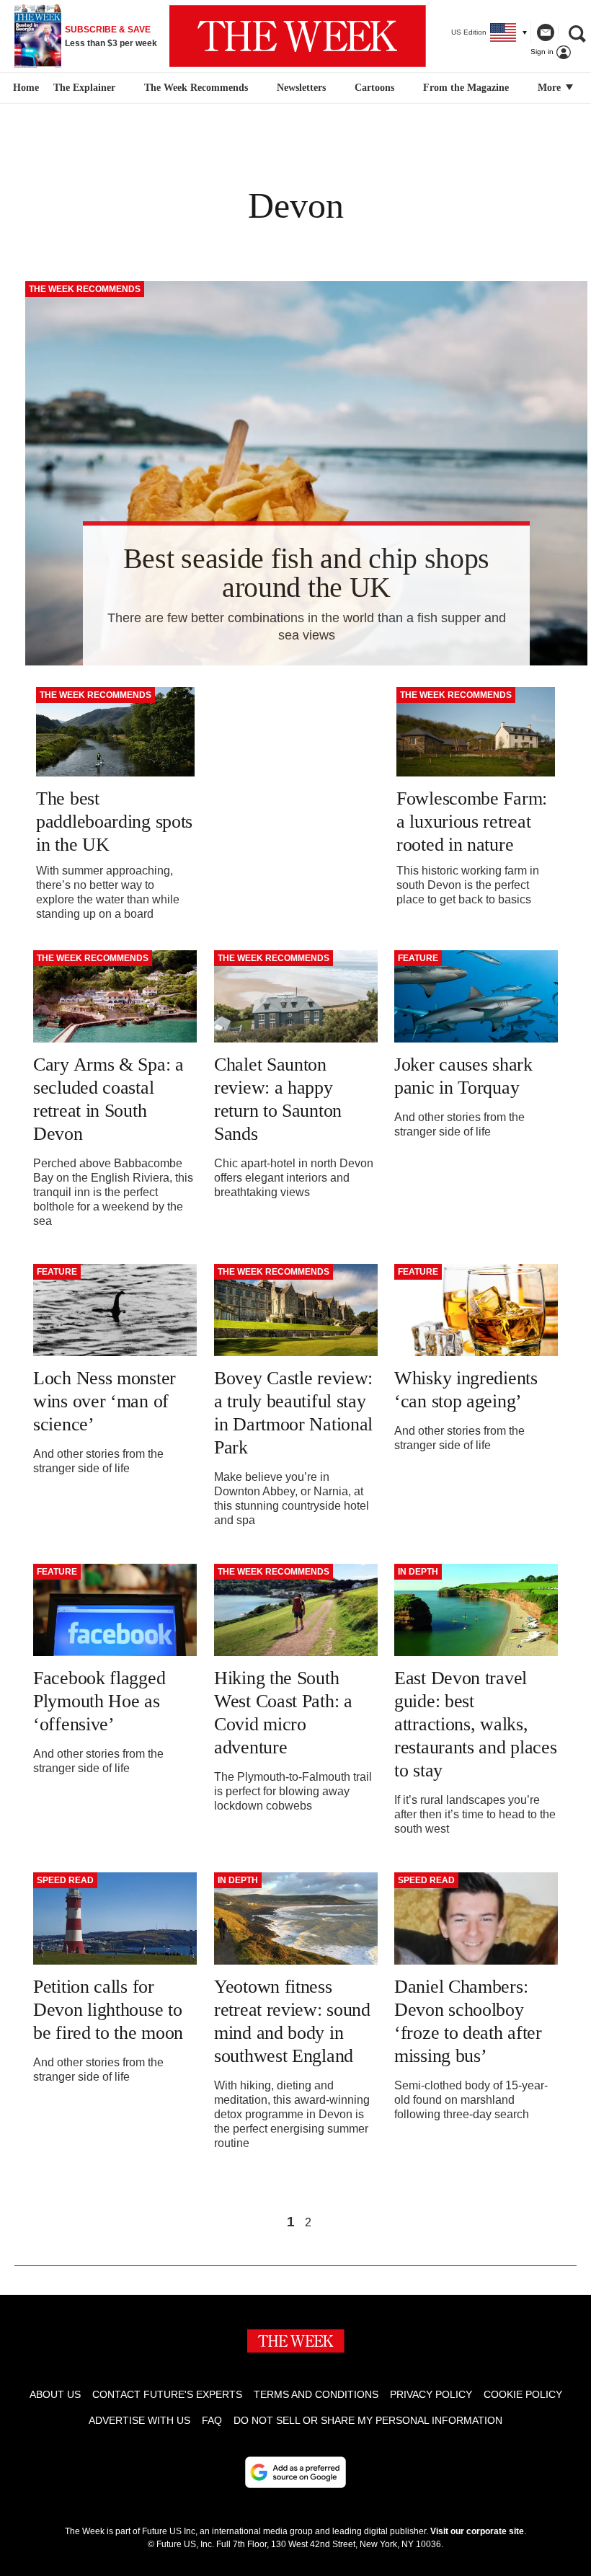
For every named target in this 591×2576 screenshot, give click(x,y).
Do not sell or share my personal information (368, 2420)
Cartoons (374, 88)
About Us (55, 2394)
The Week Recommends (196, 88)
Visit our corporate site (477, 2531)
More (551, 88)
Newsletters (301, 88)
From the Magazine (466, 88)
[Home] (24, 88)
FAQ (212, 2420)
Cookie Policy (523, 2394)
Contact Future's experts (167, 2394)
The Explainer (84, 88)
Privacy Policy (431, 2394)
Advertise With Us (139, 2420)
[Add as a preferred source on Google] (295, 2472)
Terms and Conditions (316, 2394)
